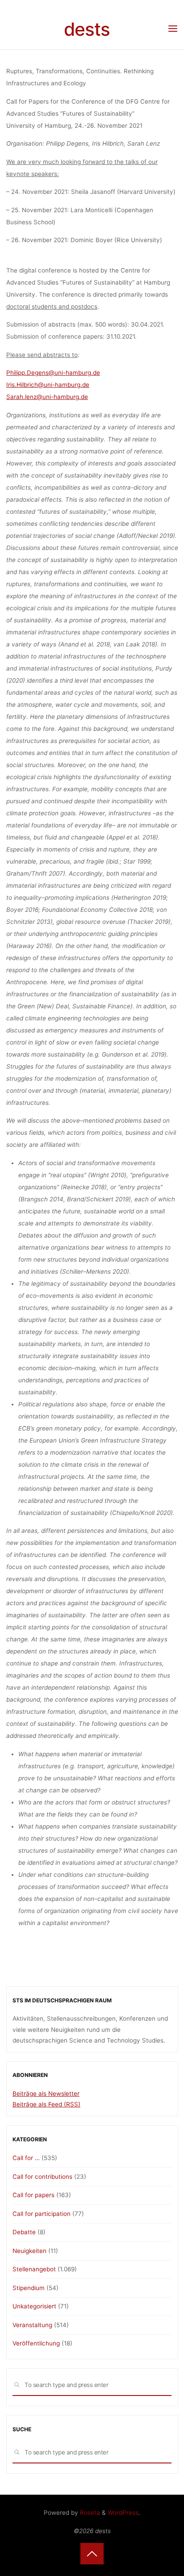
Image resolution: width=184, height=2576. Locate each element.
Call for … (26, 2158)
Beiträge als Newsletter (46, 2094)
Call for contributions (42, 2177)
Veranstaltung (32, 2325)
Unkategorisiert (34, 2306)
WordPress (123, 2513)
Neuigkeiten (29, 2251)
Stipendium (29, 2288)
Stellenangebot (34, 2269)
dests (87, 29)
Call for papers (33, 2195)
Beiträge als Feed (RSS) (46, 2104)
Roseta (89, 2513)
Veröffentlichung (36, 2343)
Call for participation (42, 2214)
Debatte (24, 2232)
